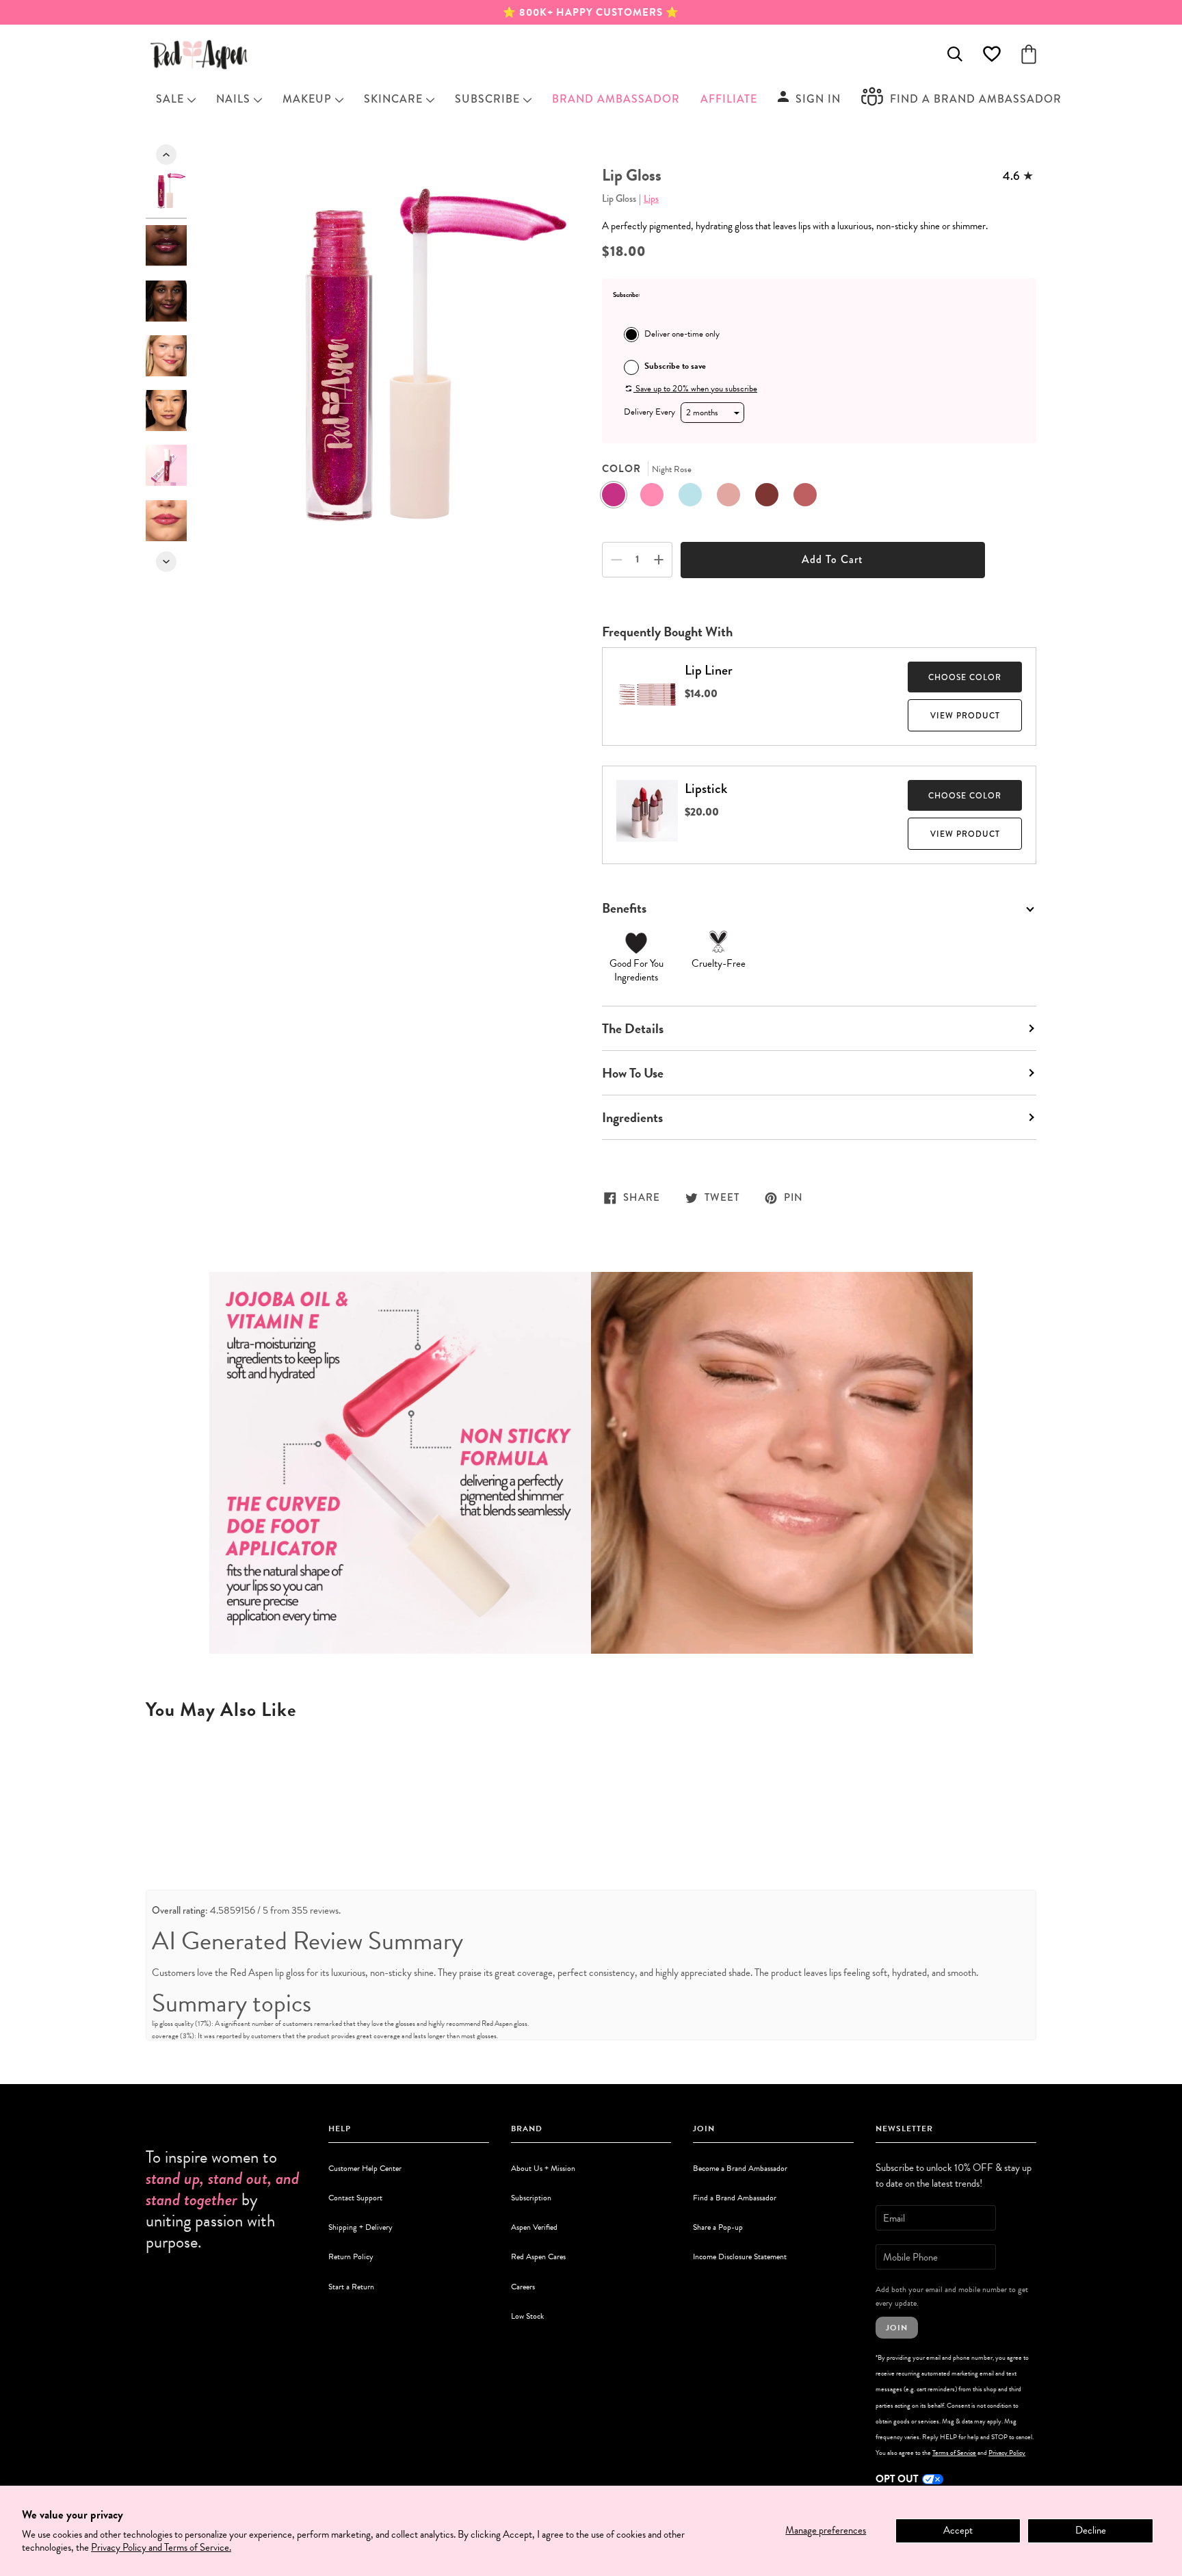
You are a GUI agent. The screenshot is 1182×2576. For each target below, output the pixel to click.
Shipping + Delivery (360, 2227)
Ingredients (632, 1117)
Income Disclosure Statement (740, 2256)
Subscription (531, 2198)
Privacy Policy (1007, 2453)
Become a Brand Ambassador (740, 2168)
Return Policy (351, 2256)
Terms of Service (954, 2453)
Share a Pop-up (718, 2227)
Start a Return (351, 2287)
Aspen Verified (534, 2227)
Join (897, 2328)
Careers (523, 2287)
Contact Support (355, 2198)
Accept (958, 2530)
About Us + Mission (543, 2168)
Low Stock (527, 2316)
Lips (651, 198)
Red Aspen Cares (538, 2256)
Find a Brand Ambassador (735, 2198)
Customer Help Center (365, 2168)
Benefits (624, 908)
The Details (633, 1028)
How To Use (633, 1073)
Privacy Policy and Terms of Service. (161, 2547)
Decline (1091, 2530)
